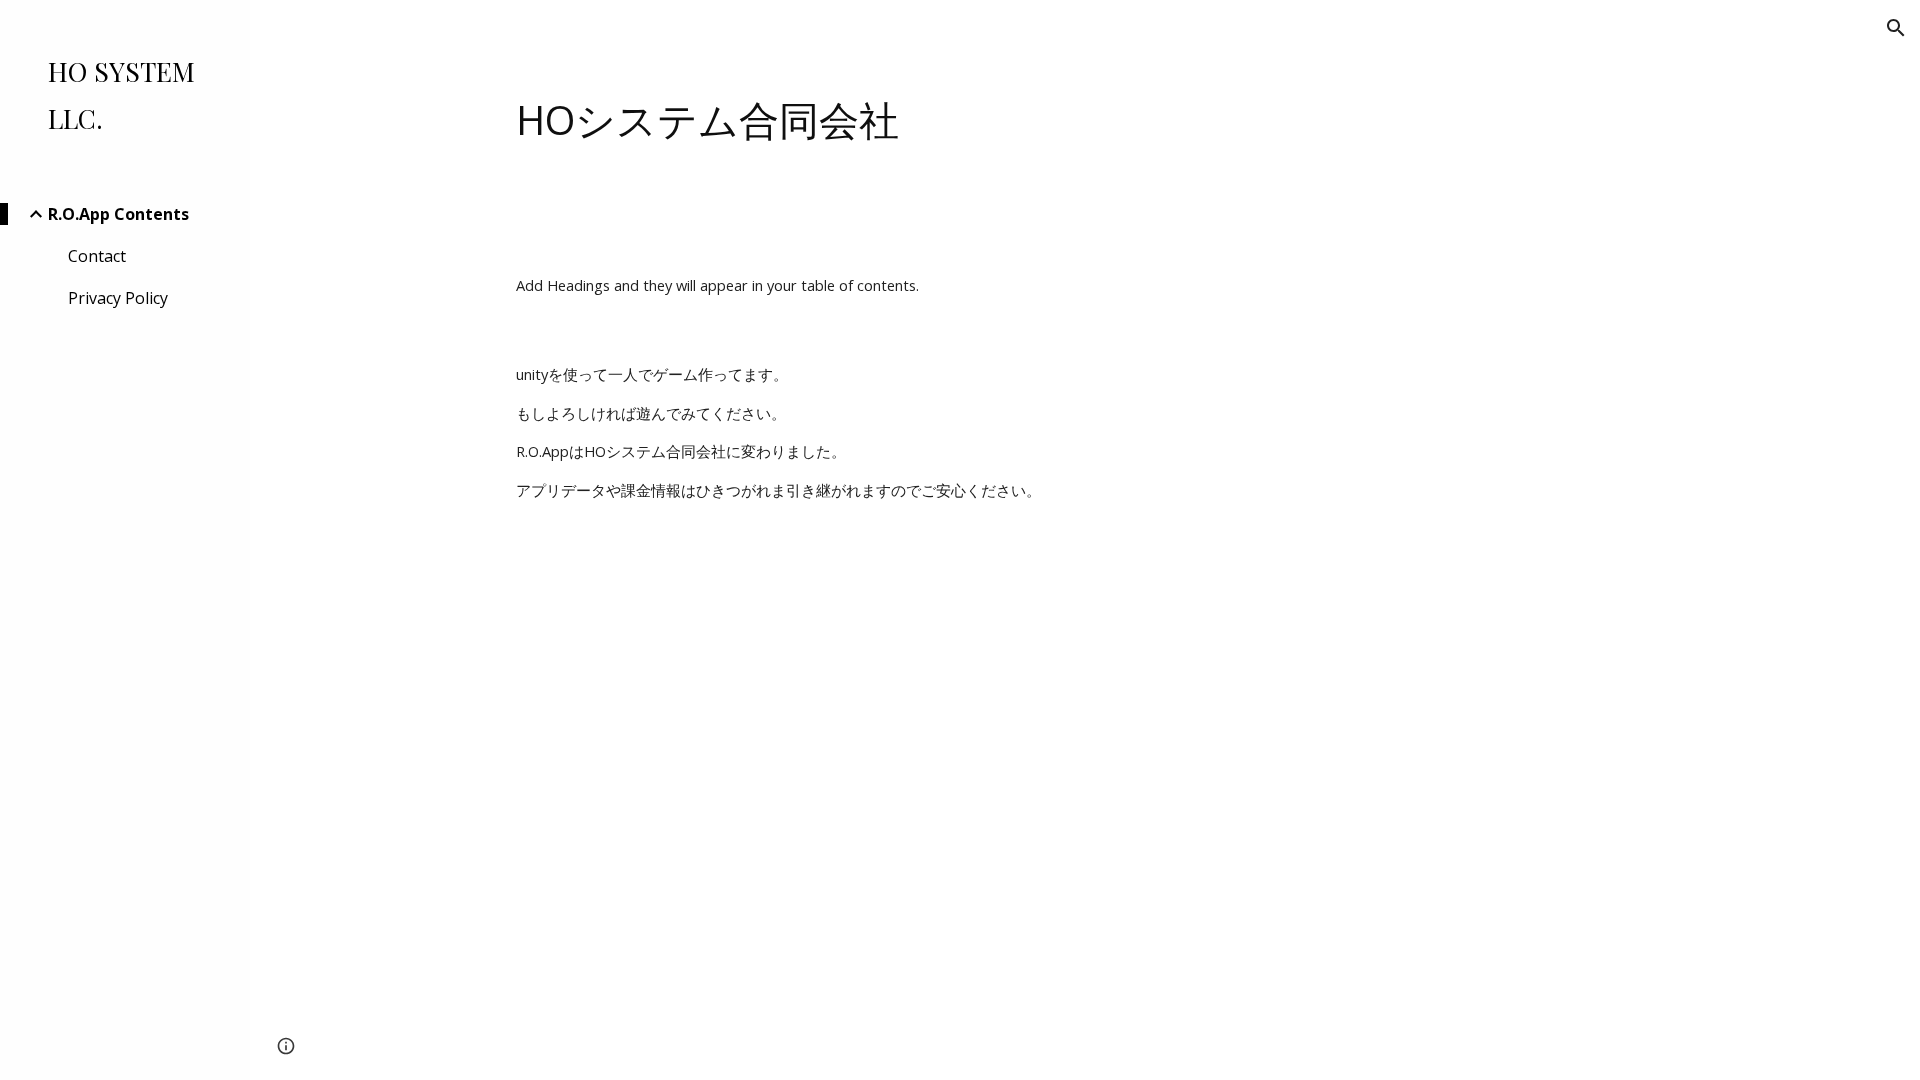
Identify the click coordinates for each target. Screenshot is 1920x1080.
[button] (1896, 28)
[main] (1085, 120)
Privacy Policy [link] (118, 298)
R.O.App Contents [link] (118, 214)
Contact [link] (97, 256)
